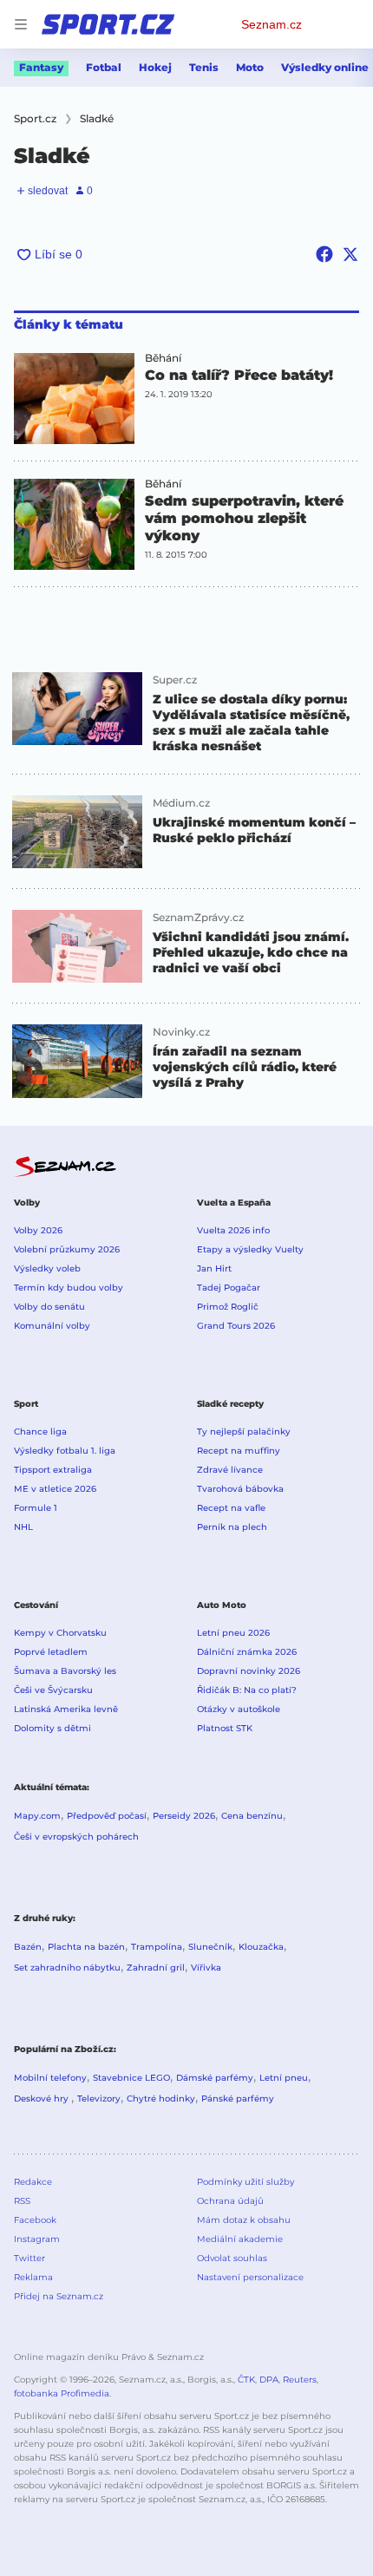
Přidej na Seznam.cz (59, 2296)
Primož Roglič (228, 1307)
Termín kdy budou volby (69, 1288)
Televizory (99, 2099)
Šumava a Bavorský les (65, 1671)
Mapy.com (37, 1816)
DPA (269, 2380)
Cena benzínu (252, 1816)
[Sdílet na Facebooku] (324, 254)
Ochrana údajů (230, 2201)
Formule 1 (36, 1508)
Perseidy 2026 (184, 1816)
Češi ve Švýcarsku (53, 1690)
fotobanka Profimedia (62, 2393)
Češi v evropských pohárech (76, 1837)
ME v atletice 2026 (55, 1489)
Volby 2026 (38, 1230)
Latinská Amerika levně (66, 1709)
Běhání (163, 358)
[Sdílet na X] (350, 254)
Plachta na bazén (86, 1947)
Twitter (29, 2258)
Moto (250, 67)
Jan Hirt (214, 1268)
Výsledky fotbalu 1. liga (65, 1451)
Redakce (33, 2182)
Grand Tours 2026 (236, 1326)
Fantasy (41, 67)
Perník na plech (232, 1527)
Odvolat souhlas (232, 2258)
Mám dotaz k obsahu (244, 2220)
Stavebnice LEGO (131, 2078)
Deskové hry (43, 2099)
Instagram (37, 2239)
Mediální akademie (240, 2239)
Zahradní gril (156, 1968)
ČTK (246, 2380)
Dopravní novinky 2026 (249, 1671)
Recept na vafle (231, 1508)
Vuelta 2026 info (233, 1230)
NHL (23, 1527)
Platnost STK (225, 1728)
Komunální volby (52, 1326)
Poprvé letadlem (51, 1652)
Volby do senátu (49, 1307)
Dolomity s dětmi (52, 1728)
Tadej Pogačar (229, 1288)
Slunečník (210, 1947)
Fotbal (104, 67)
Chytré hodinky (161, 2099)
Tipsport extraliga (53, 1470)
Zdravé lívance (230, 1470)
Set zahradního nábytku (67, 1968)
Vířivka (206, 1968)
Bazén (28, 1947)
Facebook (35, 2220)
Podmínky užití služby (245, 2182)
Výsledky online (325, 67)
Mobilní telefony (50, 2078)
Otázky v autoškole (239, 1709)
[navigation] (21, 24)
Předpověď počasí (107, 1816)
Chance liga (40, 1432)
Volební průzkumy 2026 (67, 1249)
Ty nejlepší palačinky (244, 1432)
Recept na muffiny (239, 1451)
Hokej (155, 67)
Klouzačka (261, 1947)
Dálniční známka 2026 (247, 1652)
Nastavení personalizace (250, 2277)
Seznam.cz (272, 24)
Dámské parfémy (215, 2078)
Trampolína (157, 1947)
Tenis (204, 67)
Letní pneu (284, 2078)
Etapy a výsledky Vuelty (250, 1249)
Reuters (300, 2380)
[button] (74, 399)
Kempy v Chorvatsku (60, 1633)
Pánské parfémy (238, 2099)
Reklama (33, 2277)
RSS (22, 2201)
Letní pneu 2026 (233, 1633)
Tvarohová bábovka (240, 1489)
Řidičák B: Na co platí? (247, 1690)
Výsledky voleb (47, 1268)
